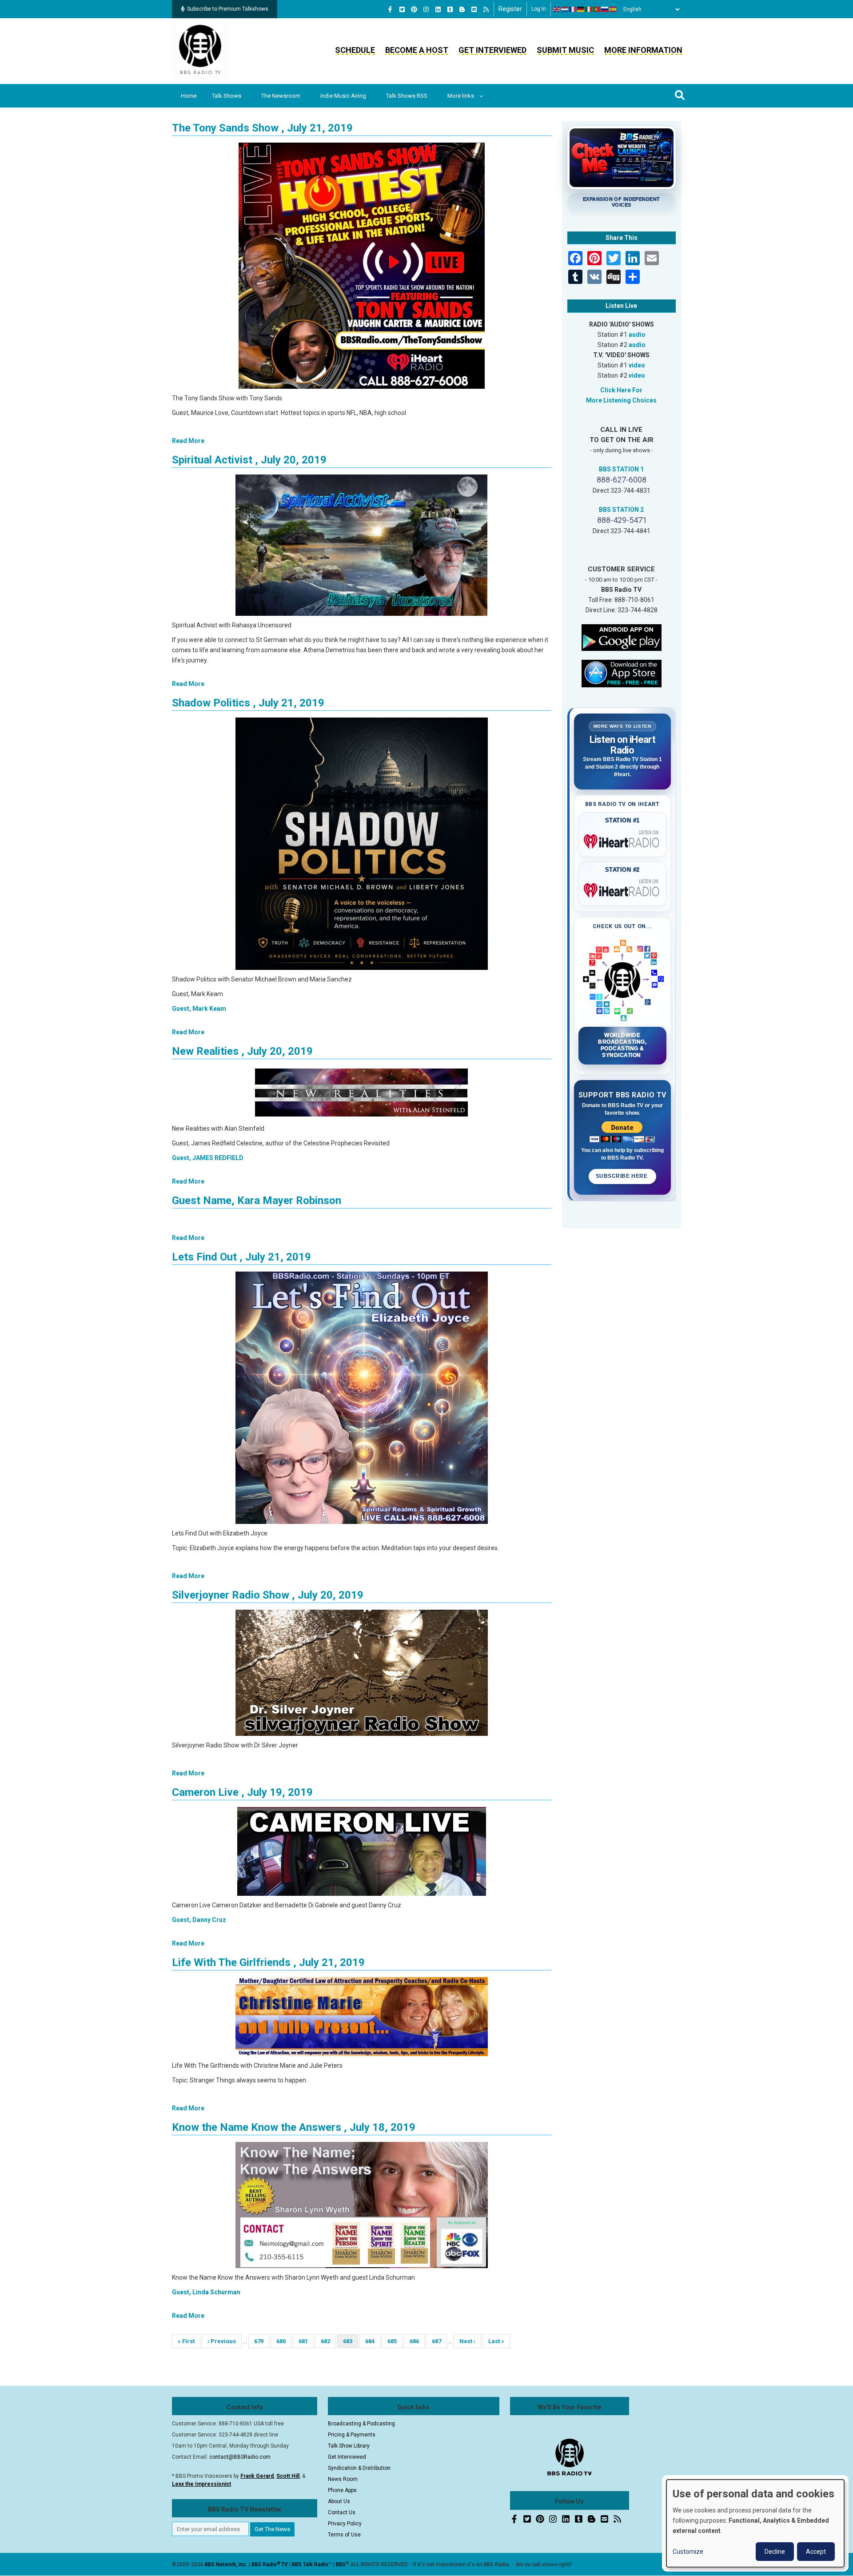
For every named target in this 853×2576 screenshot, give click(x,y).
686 (417, 2341)
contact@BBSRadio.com (240, 2457)
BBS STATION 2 (621, 510)
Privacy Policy (345, 2524)
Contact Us (342, 2512)
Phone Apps (342, 2490)
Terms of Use (344, 2535)
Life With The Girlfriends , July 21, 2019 (268, 1962)
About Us (339, 2501)
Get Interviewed (492, 50)
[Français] (573, 9)
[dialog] (755, 2523)
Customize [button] (688, 2552)
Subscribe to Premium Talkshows (228, 9)
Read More (188, 441)
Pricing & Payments (352, 2435)
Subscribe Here (622, 1176)
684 (373, 2341)
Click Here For (621, 390)
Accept (816, 2552)
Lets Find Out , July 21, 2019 (241, 1257)
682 (328, 2341)
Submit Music (565, 50)
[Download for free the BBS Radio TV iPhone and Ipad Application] (622, 673)
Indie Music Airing (343, 96)
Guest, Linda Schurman (206, 2292)
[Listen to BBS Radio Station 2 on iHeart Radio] (623, 889)
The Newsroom (281, 96)
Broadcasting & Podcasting (361, 2424)
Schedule (355, 50)
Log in (539, 9)
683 (351, 2343)
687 (439, 2341)
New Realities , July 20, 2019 (242, 1051)
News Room (343, 2479)
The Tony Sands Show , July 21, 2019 (262, 128)
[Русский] (605, 9)
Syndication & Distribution (359, 2468)
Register (510, 9)
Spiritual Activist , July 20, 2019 (249, 460)
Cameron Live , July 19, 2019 (242, 1792)
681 (306, 2341)
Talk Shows (227, 96)
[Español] (613, 9)
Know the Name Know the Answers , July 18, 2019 (294, 2127)
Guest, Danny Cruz (199, 1920)
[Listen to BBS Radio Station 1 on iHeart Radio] (623, 840)
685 (395, 2341)
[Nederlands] (565, 9)
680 (284, 2341)
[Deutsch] (581, 9)
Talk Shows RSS (407, 96)
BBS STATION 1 (621, 469)
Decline (775, 2552)
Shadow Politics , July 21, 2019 (248, 703)
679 (261, 2341)
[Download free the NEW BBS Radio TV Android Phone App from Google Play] (622, 637)
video (637, 365)
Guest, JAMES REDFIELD (208, 1158)
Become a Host (417, 50)
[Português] (597, 9)
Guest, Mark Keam (199, 1009)
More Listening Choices (621, 400)
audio (637, 335)
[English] (557, 9)
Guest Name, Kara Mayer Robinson (257, 1200)
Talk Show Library (349, 2446)
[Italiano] (589, 9)
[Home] (200, 51)
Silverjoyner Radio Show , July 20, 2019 (268, 1595)
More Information (643, 50)
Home (189, 96)
